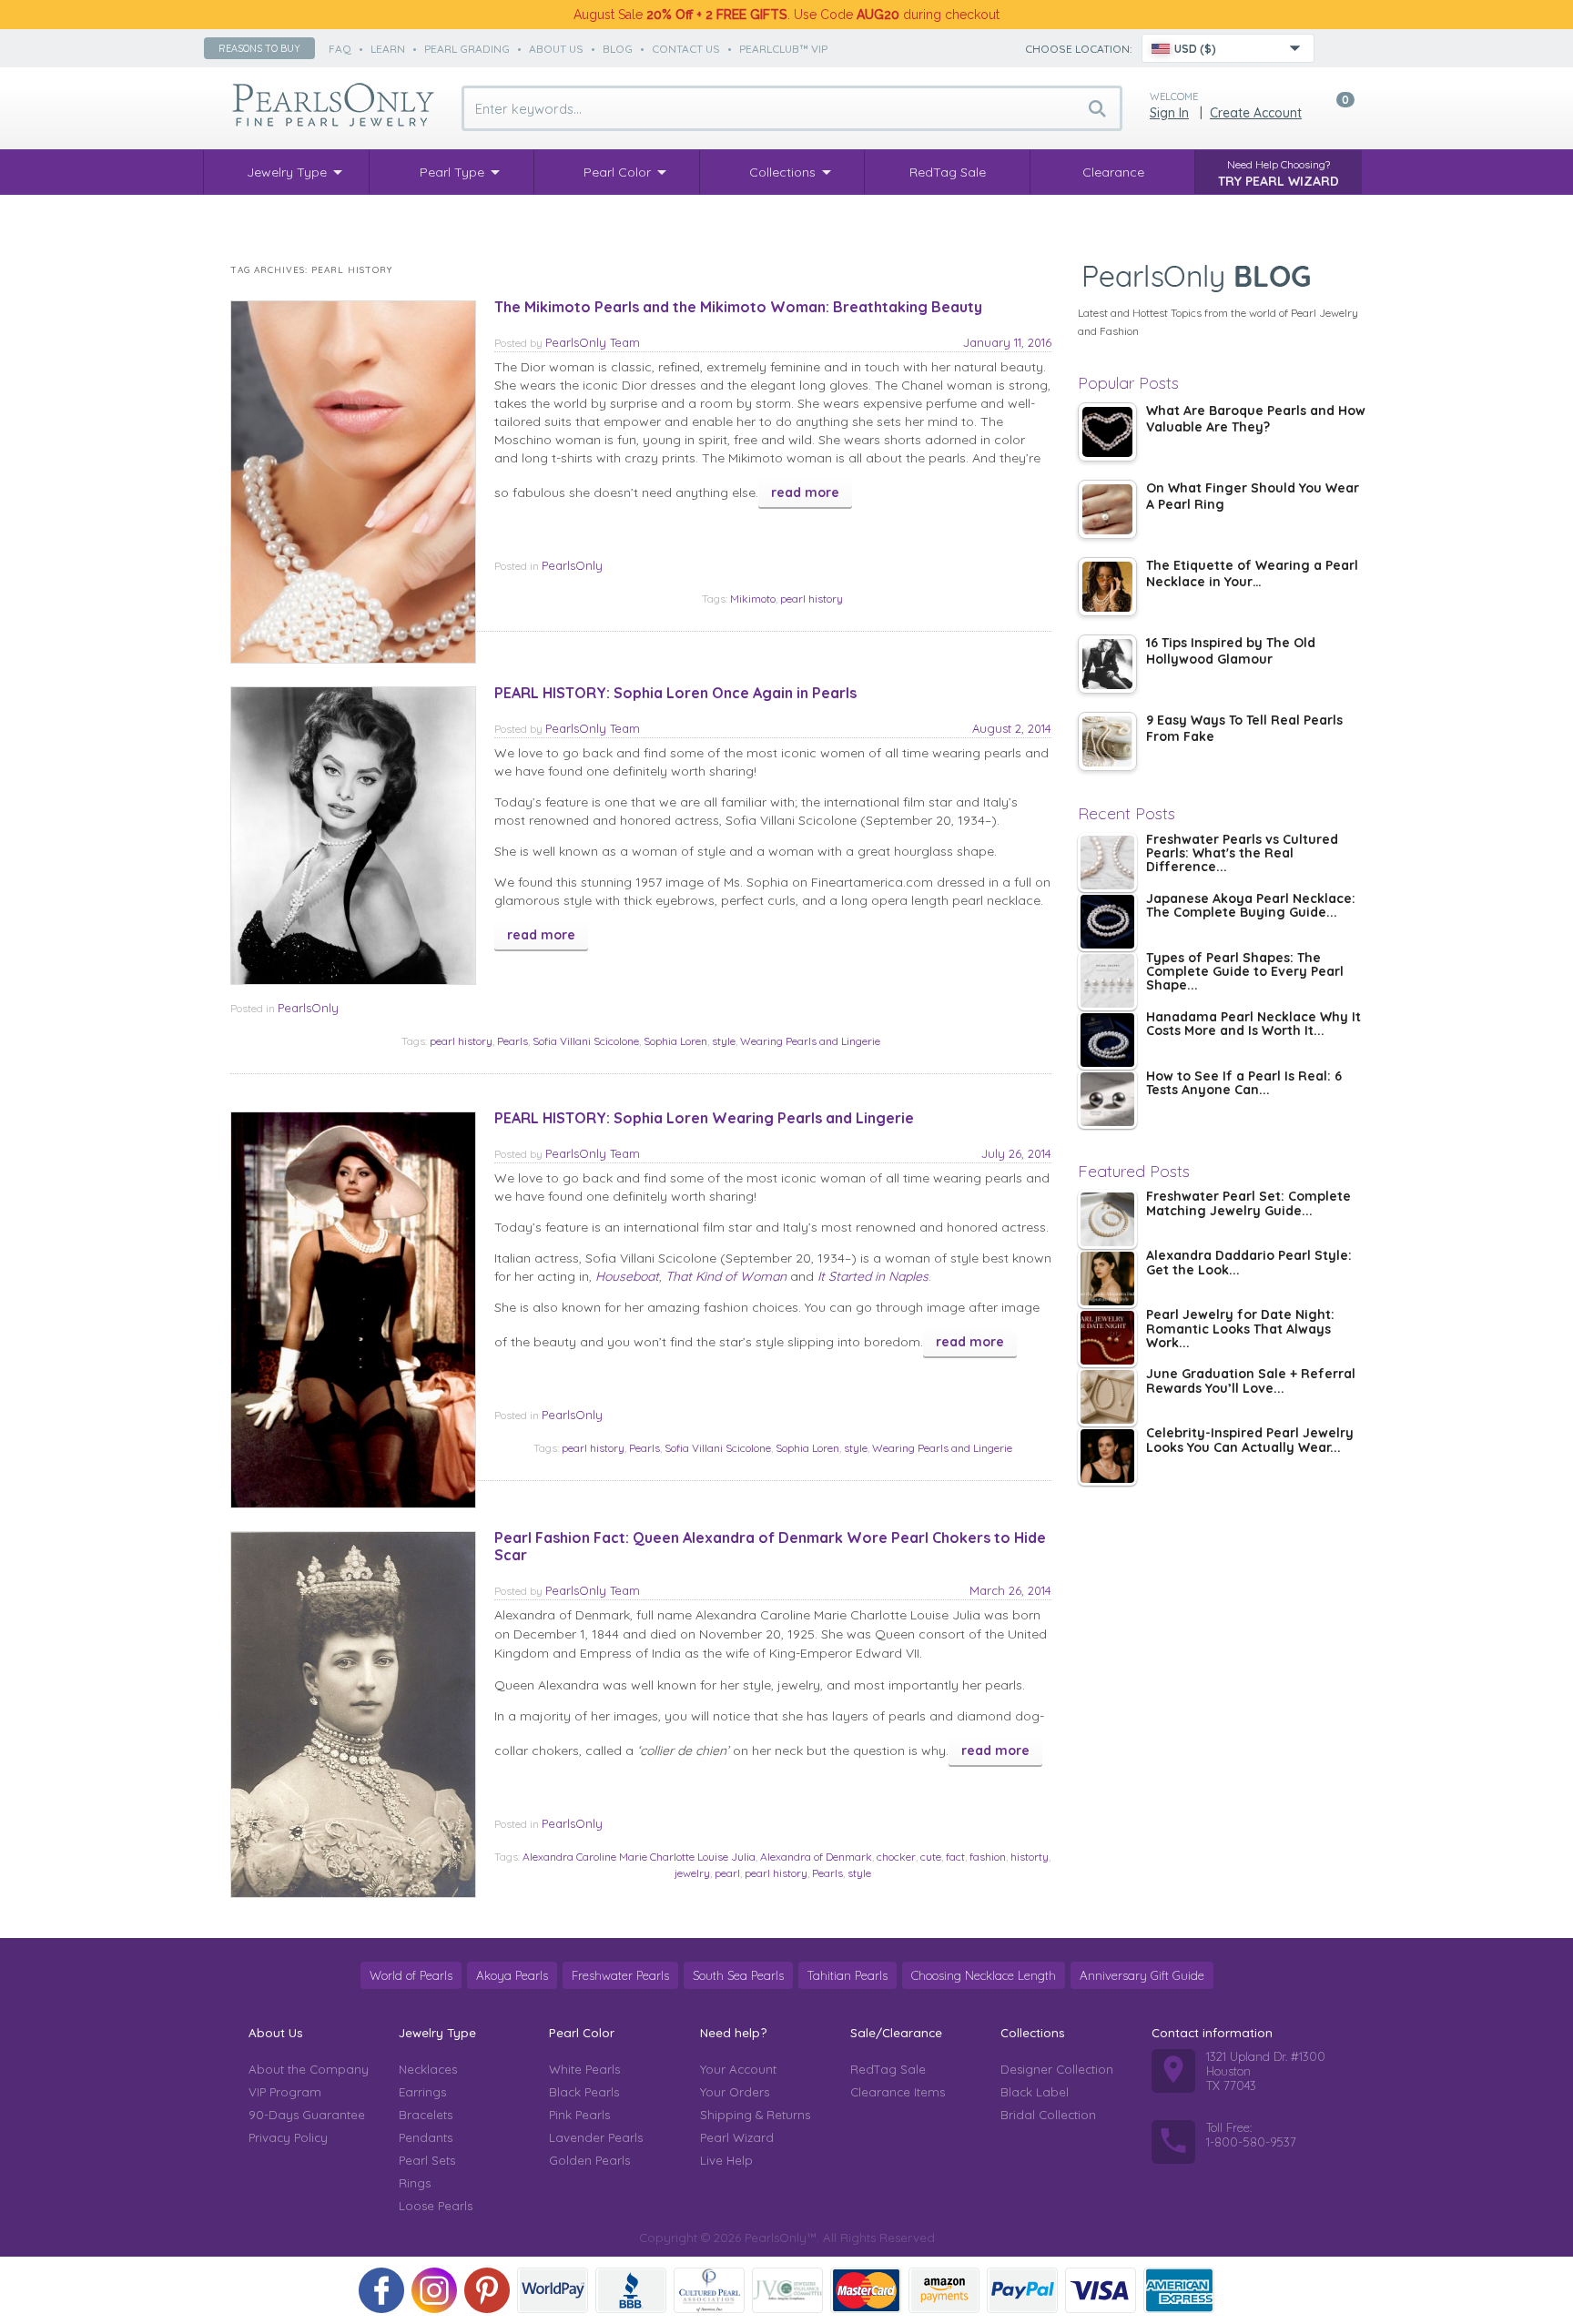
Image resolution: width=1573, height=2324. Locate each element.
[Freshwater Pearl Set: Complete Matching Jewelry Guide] (1107, 1219)
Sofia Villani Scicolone (586, 1041)
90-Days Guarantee (307, 2115)
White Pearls (584, 2069)
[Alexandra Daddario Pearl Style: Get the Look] (1107, 1279)
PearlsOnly (572, 565)
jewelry (692, 1873)
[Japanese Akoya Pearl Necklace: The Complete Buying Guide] (1107, 922)
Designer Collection (1057, 2069)
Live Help (726, 2160)
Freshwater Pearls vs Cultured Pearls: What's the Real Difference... (1242, 854)
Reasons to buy (259, 48)
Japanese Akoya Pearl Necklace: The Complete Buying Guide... (1251, 906)
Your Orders (735, 2092)
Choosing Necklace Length (984, 1975)
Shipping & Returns (755, 2115)
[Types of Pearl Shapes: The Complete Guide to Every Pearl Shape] (1107, 981)
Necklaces (428, 2069)
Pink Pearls (579, 2115)
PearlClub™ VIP (783, 49)
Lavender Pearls (596, 2137)
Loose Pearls (436, 2206)
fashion (988, 1857)
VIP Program (285, 2092)
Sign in (1169, 113)
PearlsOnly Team (593, 342)
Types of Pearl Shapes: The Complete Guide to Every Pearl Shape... (1245, 973)
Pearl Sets (427, 2160)
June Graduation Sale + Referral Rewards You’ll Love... (1251, 1381)
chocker (896, 1857)
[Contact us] (1339, 48)
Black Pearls (584, 2092)
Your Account (738, 2069)
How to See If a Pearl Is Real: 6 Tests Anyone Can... (1244, 1084)
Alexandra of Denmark (816, 1857)
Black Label (1035, 2092)
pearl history (812, 599)
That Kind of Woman (726, 1276)
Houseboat (627, 1276)
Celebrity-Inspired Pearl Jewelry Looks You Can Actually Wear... (1250, 1441)
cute (931, 1857)
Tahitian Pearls (847, 1975)
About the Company (309, 2069)
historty (1030, 1857)
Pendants (426, 2137)
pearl (727, 1873)
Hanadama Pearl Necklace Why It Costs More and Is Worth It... (1253, 1025)
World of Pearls (411, 1975)
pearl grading (467, 49)
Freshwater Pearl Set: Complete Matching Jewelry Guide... (1248, 1204)
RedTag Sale (888, 2069)
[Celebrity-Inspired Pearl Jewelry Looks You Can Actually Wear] (1107, 1456)
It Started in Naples (873, 1276)
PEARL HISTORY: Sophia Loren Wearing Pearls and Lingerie (704, 1118)
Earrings (422, 2092)
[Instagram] (434, 2290)
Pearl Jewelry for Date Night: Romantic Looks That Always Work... (1240, 1329)
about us (556, 49)
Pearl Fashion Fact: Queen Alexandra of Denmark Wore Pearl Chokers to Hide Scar (770, 1546)
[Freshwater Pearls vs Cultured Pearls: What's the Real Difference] (1107, 863)
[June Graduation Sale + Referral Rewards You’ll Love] (1107, 1397)
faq (340, 49)
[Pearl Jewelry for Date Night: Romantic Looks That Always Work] (1107, 1338)
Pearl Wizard (737, 2137)
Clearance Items (898, 2092)
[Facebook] (381, 2290)
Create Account (1256, 113)
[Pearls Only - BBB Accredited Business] (631, 2290)
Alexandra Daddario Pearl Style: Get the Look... (1249, 1263)
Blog (618, 49)
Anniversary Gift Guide (1142, 1975)
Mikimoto (753, 599)
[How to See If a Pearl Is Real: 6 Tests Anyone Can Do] (1107, 1099)
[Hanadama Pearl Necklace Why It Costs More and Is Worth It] (1107, 1040)
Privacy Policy (288, 2137)
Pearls (512, 1041)
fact (955, 1857)
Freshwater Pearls (620, 1975)
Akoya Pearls (512, 1975)
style (724, 1041)
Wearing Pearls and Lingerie (810, 1041)
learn (388, 49)
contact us (686, 49)
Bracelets (426, 2115)
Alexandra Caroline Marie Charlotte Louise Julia (639, 1857)
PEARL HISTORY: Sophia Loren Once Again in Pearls (675, 693)
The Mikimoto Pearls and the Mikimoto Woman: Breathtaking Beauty (738, 307)
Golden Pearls (589, 2160)
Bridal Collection (1048, 2115)
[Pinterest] (487, 2290)
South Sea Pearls (738, 1975)
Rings (415, 2183)
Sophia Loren (675, 1041)
